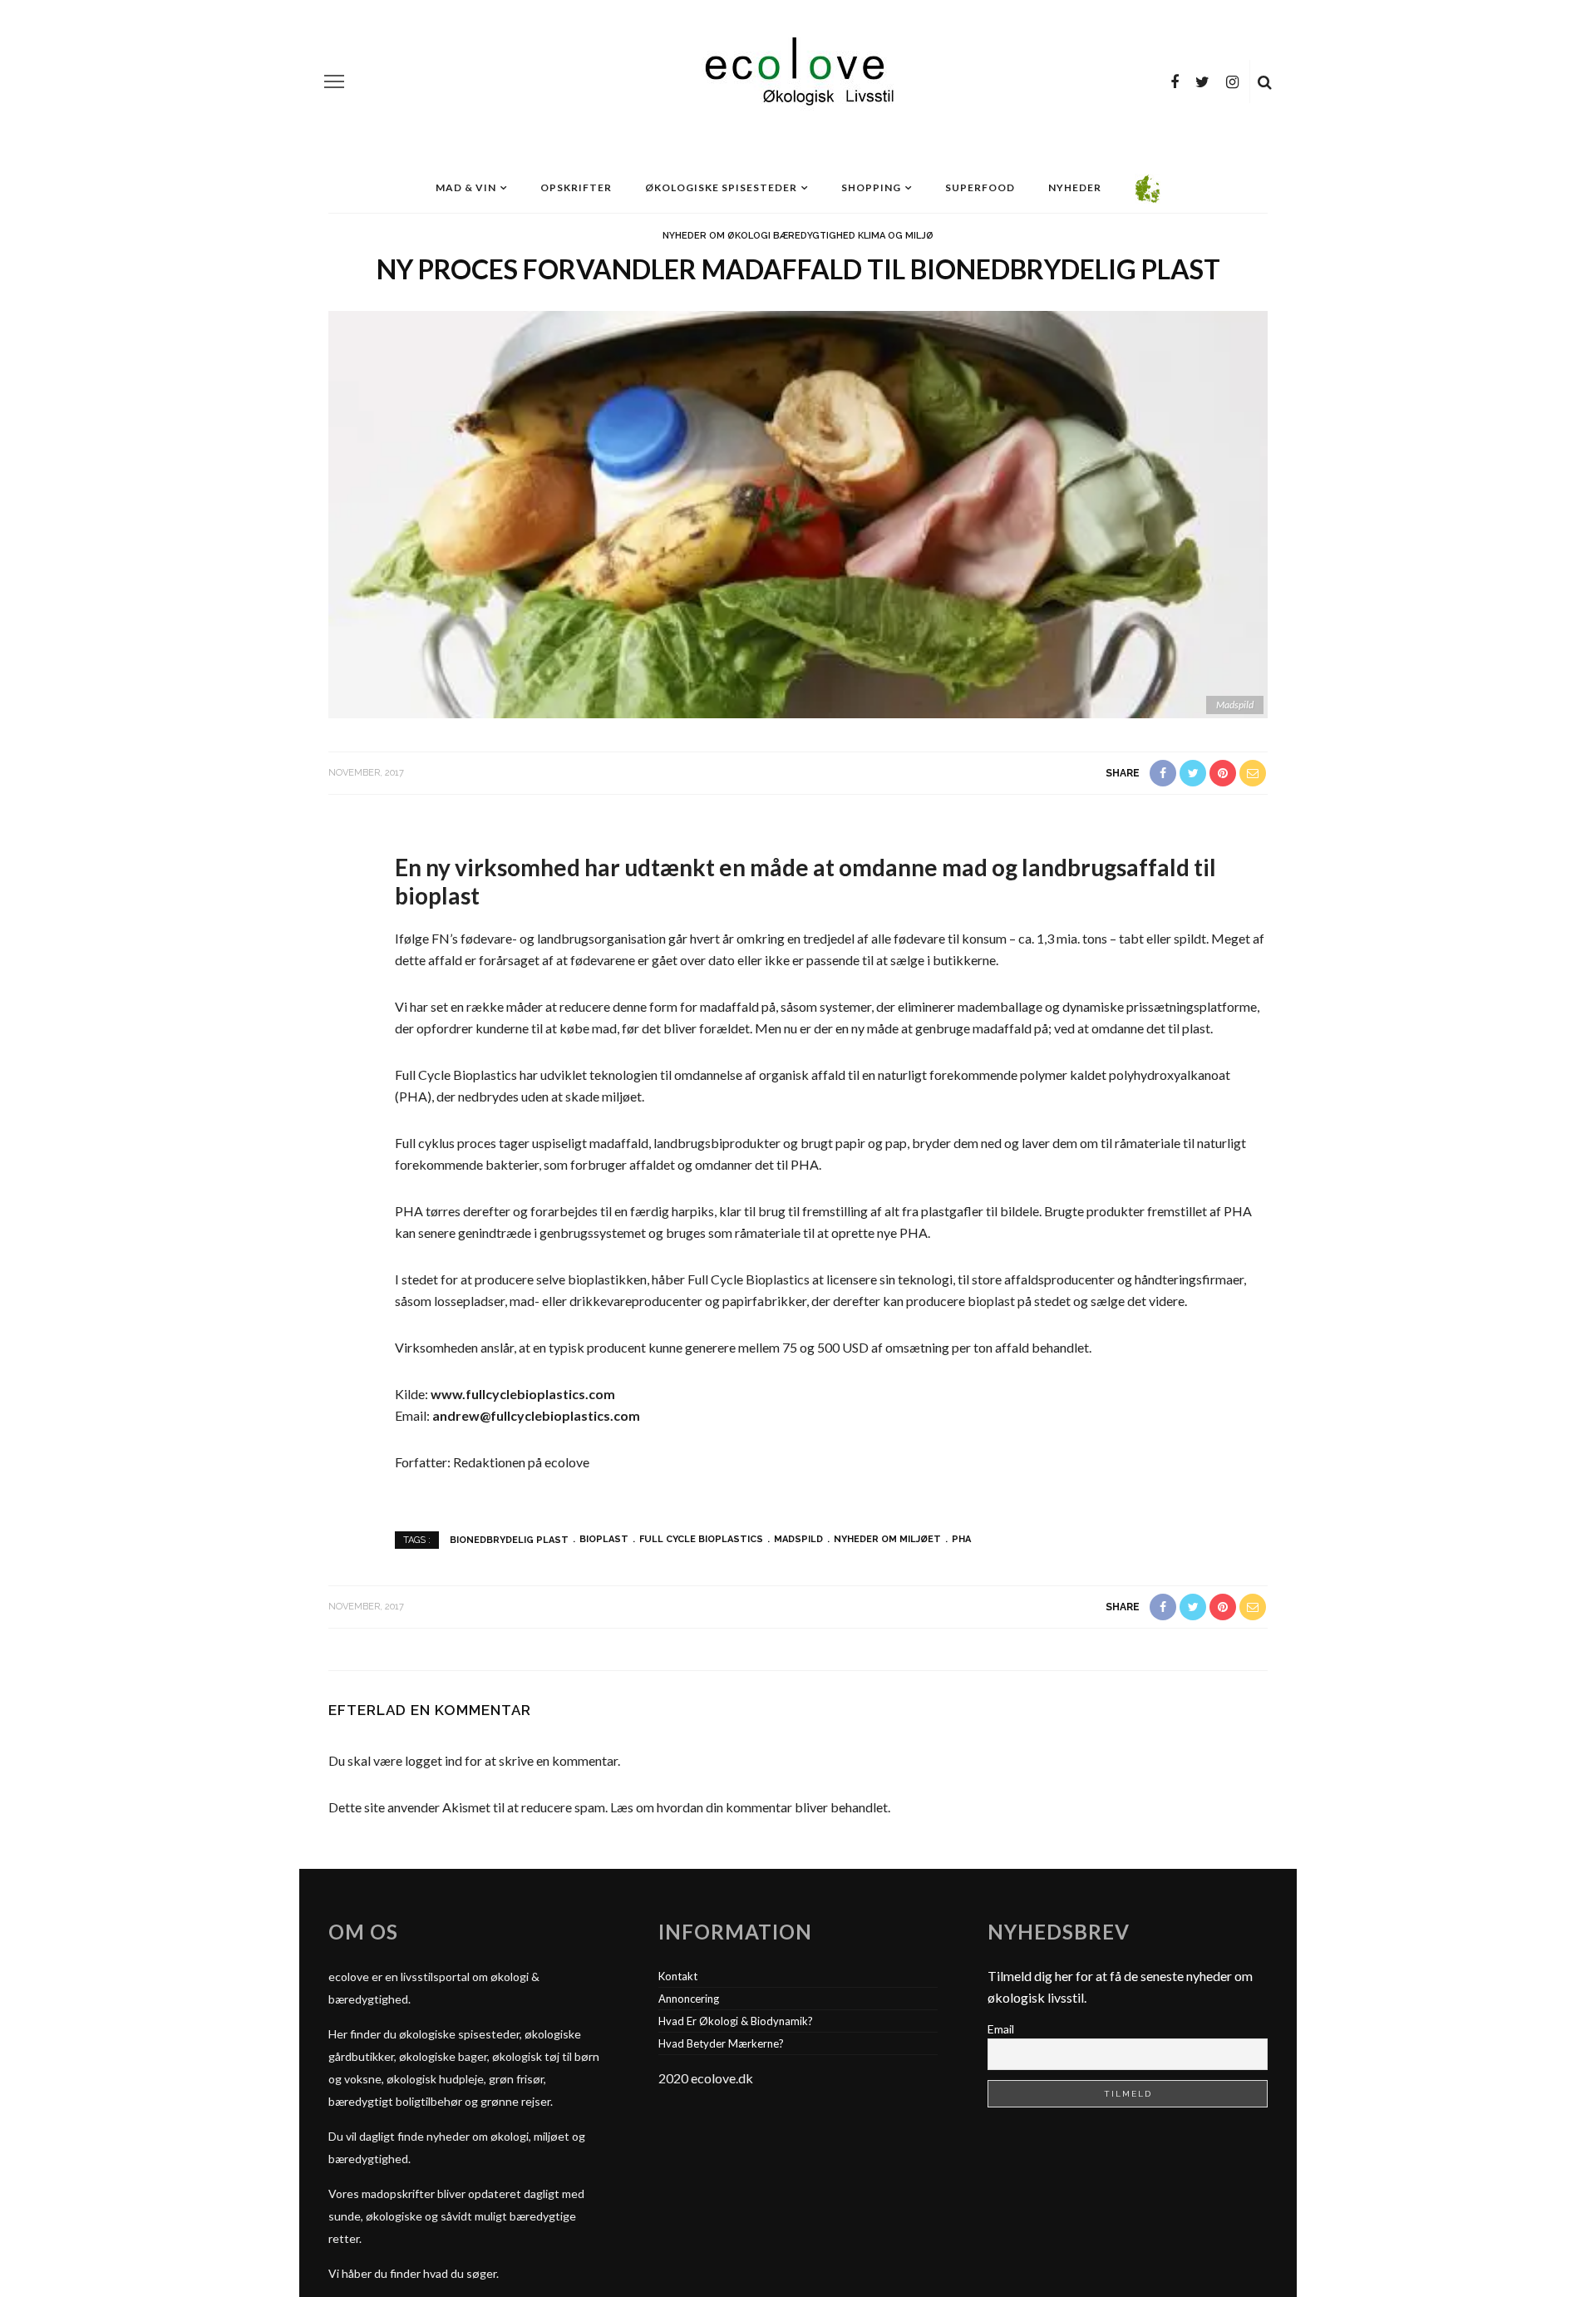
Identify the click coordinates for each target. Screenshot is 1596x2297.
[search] (1265, 81)
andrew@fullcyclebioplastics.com (536, 1415)
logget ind (433, 1760)
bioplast (604, 1539)
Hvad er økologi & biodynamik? (736, 2021)
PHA (961, 1539)
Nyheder (1075, 187)
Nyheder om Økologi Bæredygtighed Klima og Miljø (798, 236)
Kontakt (678, 1976)
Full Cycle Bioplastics (701, 1539)
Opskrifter (576, 187)
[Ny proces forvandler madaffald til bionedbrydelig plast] (798, 513)
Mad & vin (466, 187)
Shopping (871, 187)
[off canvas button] (334, 81)
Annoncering (689, 1999)
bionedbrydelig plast (509, 1539)
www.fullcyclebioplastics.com (523, 1394)
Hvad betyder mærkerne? (721, 2043)
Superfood (980, 187)
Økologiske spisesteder (721, 187)
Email (1001, 2029)
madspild (798, 1539)
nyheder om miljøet (887, 1539)
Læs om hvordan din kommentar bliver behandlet (749, 1807)
